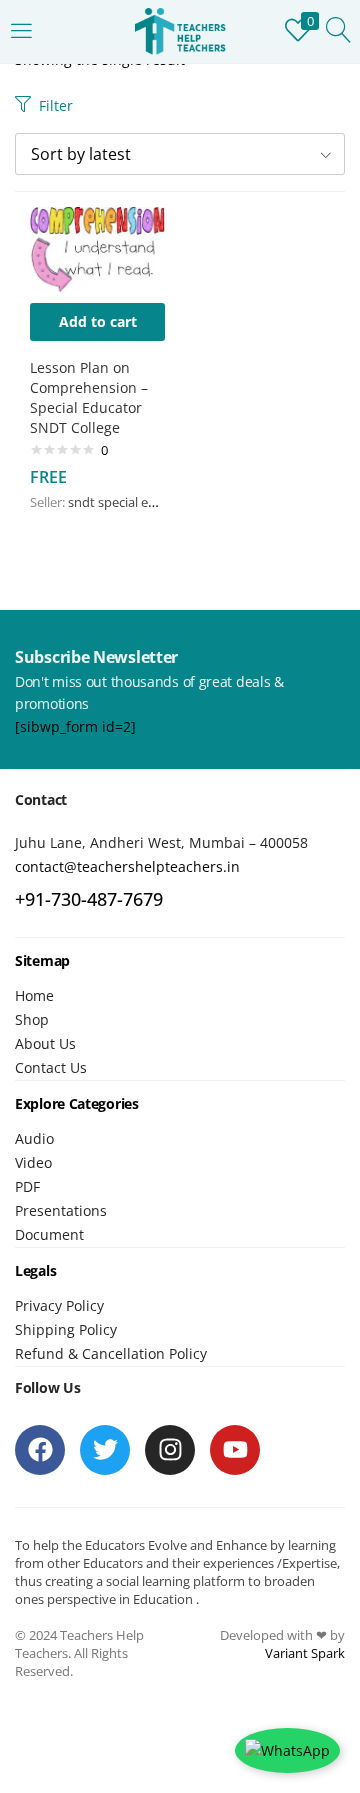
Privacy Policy (59, 1305)
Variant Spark (305, 1653)
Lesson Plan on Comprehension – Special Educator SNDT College (89, 397)
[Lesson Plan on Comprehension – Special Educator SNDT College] (97, 248)
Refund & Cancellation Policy (111, 1353)
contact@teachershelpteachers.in (127, 866)
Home (34, 995)
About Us (45, 1043)
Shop (32, 1019)
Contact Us (51, 1067)
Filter (56, 105)
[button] (180, 154)
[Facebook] (40, 1450)
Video (33, 1162)
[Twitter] (105, 1450)
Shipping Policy (66, 1329)
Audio (34, 1138)
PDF (27, 1186)
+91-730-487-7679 (89, 899)
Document (49, 1234)
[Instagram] (170, 1450)
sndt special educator (131, 502)
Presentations (61, 1210)
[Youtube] (235, 1450)
